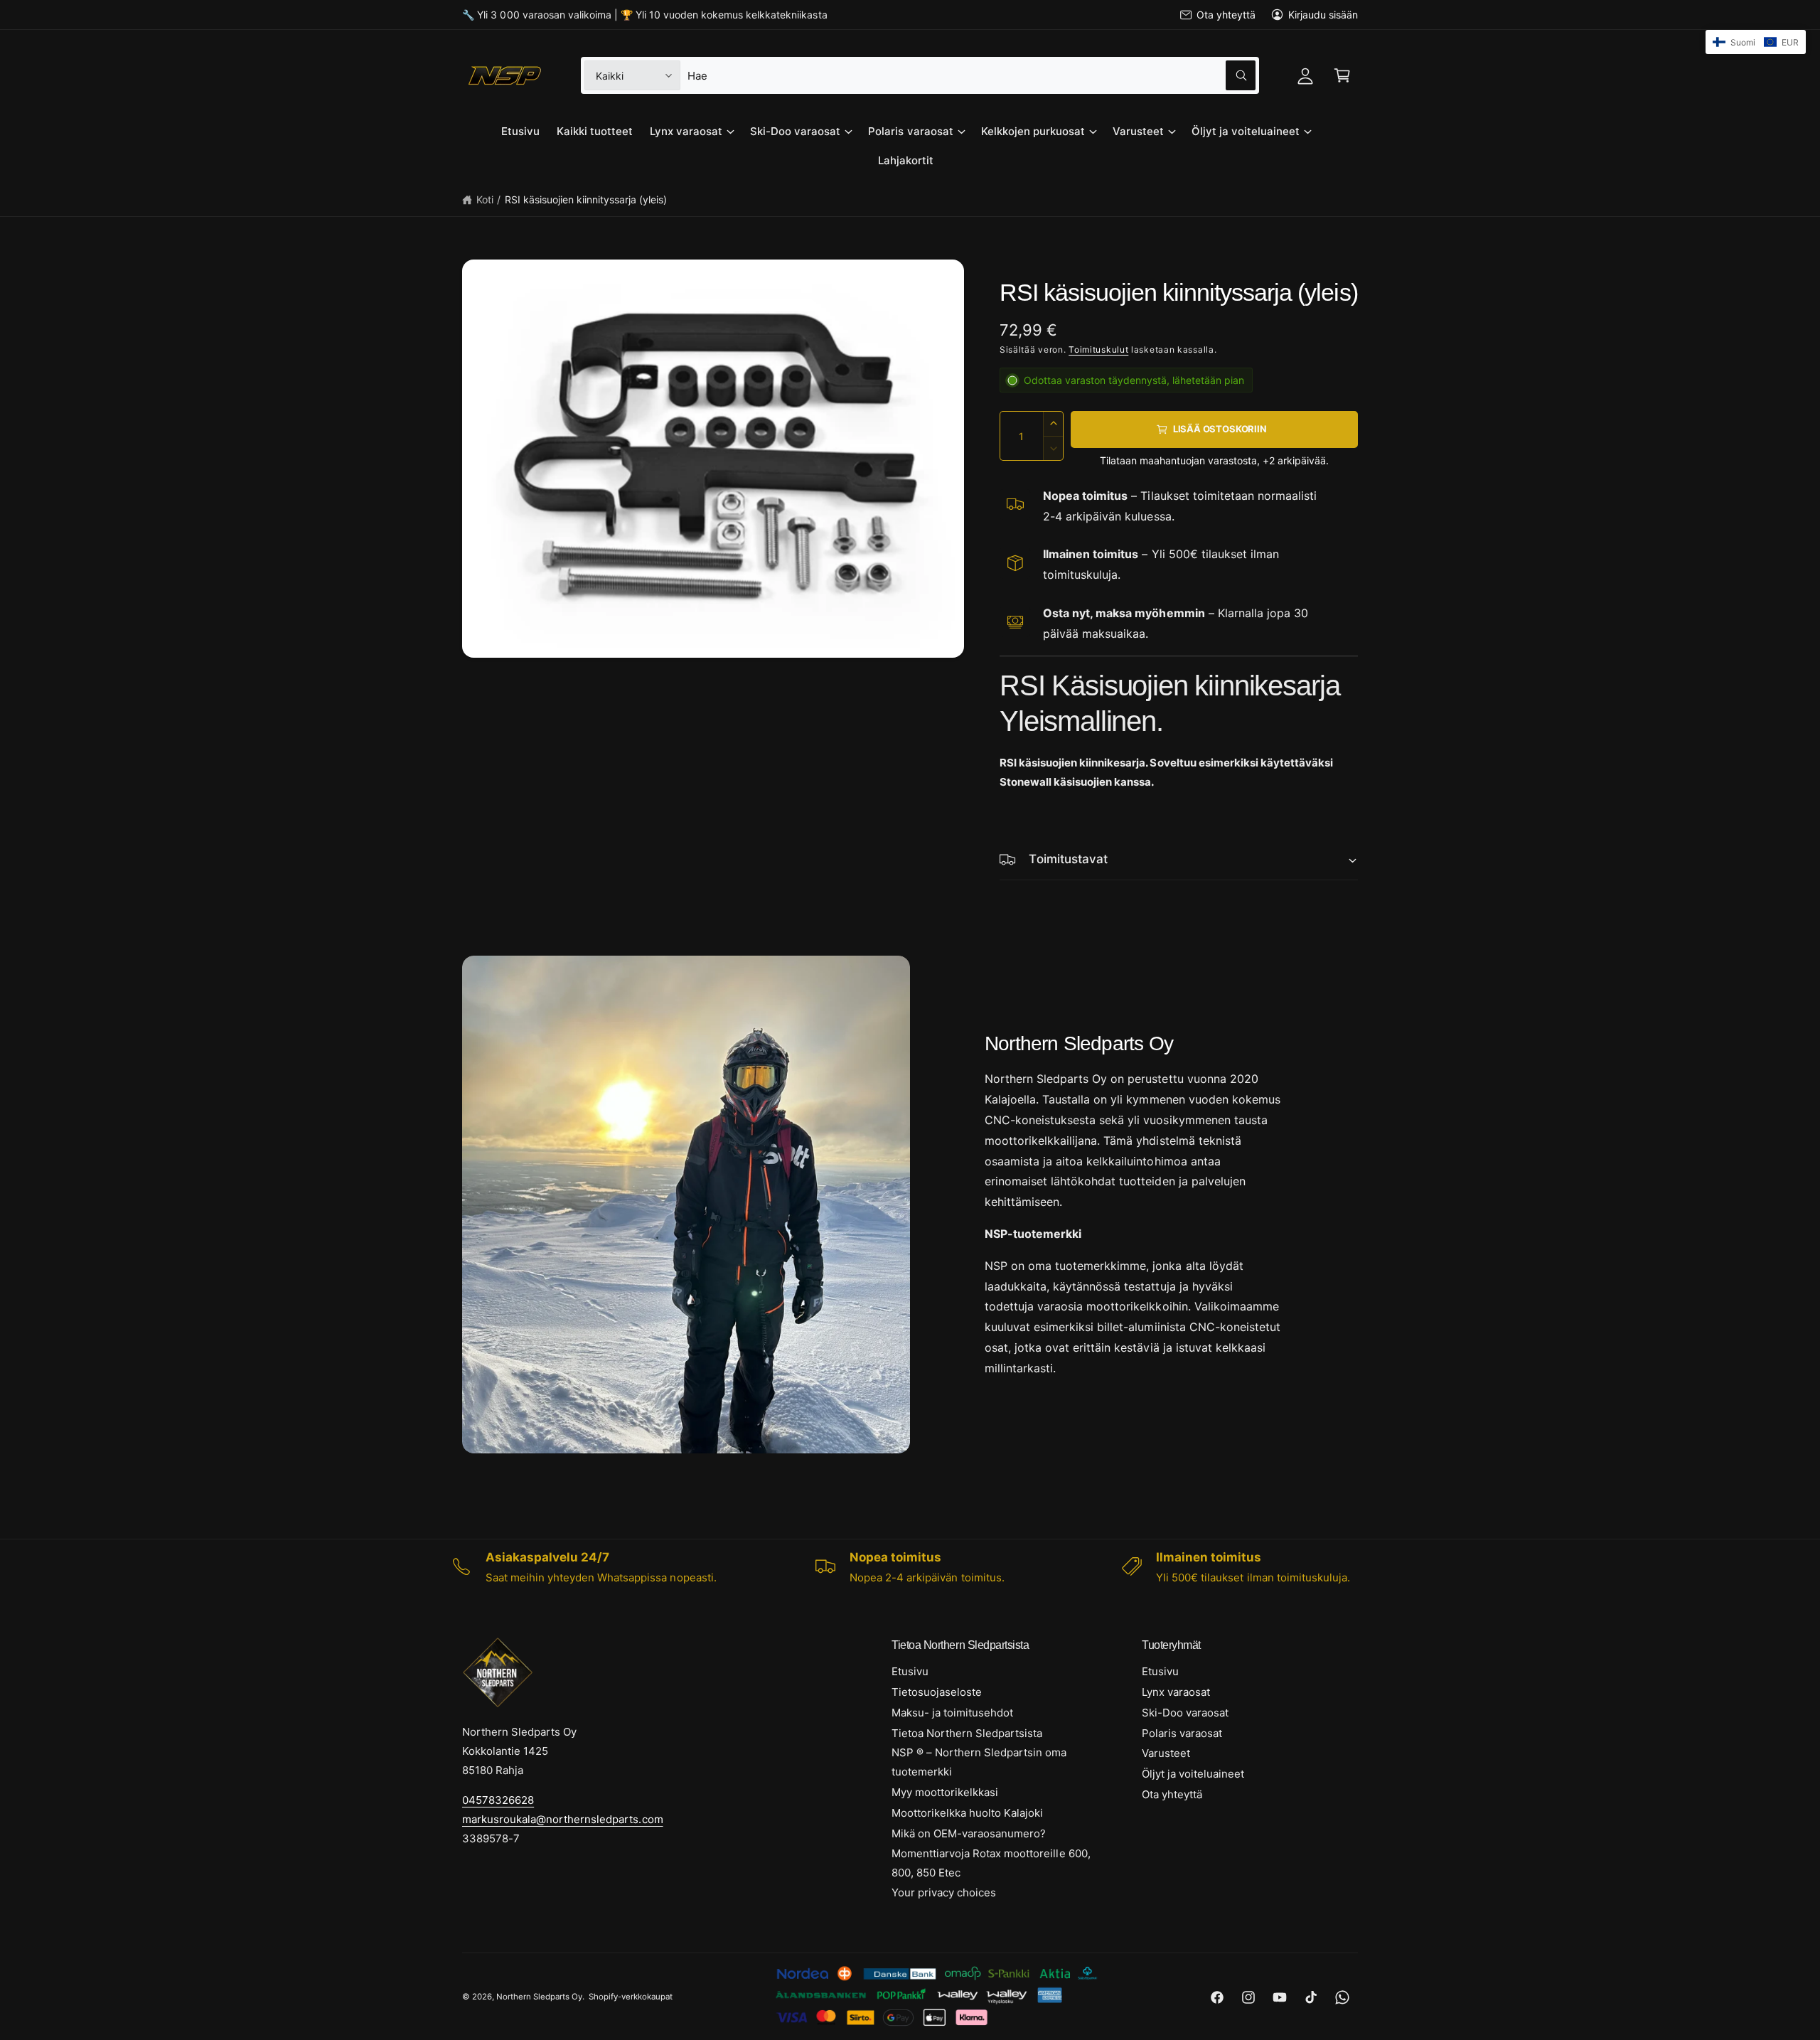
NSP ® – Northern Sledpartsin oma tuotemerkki (979, 1762)
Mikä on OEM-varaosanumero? (969, 1833)
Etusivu (910, 1671)
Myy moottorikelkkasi (945, 1792)
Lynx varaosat (686, 131)
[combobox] (971, 75)
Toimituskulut (1098, 349)
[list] (910, 1567)
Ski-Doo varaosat (795, 131)
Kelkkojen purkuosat (1033, 131)
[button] (1342, 75)
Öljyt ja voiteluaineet (1246, 131)
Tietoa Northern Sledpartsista (967, 1733)
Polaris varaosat (910, 131)
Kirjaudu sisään (1323, 15)
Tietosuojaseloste (937, 1692)
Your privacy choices (944, 1892)
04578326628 (498, 1800)
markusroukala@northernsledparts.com (563, 1819)
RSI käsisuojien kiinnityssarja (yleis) (586, 199)
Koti (485, 199)
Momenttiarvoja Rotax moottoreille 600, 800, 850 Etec (991, 1863)
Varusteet (1138, 131)
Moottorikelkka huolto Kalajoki (967, 1813)
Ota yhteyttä (1226, 15)
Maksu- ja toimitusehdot (952, 1713)
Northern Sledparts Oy (539, 1997)
